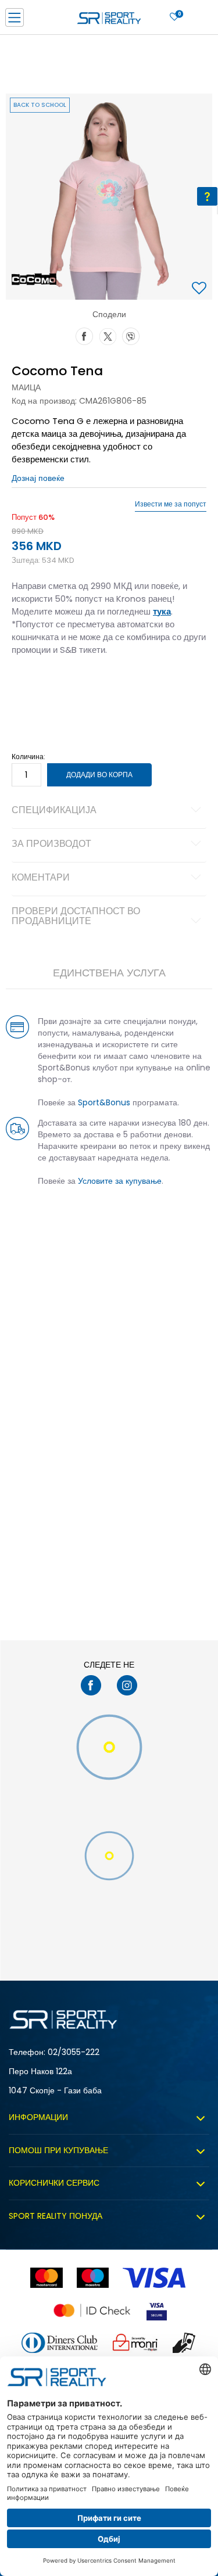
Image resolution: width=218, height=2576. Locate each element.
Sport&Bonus (104, 1102)
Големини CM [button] (126, 687)
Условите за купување (120, 1181)
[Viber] (131, 335)
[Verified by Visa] (157, 2310)
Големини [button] (78, 687)
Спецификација (54, 811)
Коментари (41, 878)
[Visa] (155, 2278)
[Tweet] (108, 335)
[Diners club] (60, 2343)
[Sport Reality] (109, 21)
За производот (51, 845)
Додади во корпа (99, 775)
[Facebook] (84, 335)
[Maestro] (93, 2278)
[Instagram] (127, 1685)
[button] (201, 289)
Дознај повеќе (38, 478)
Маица (26, 387)
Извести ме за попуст (171, 504)
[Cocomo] (34, 279)
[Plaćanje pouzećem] (185, 2343)
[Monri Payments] (135, 2343)
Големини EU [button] (33, 687)
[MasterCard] (46, 2278)
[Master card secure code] (92, 2310)
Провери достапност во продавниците (76, 917)
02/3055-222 (74, 2052)
